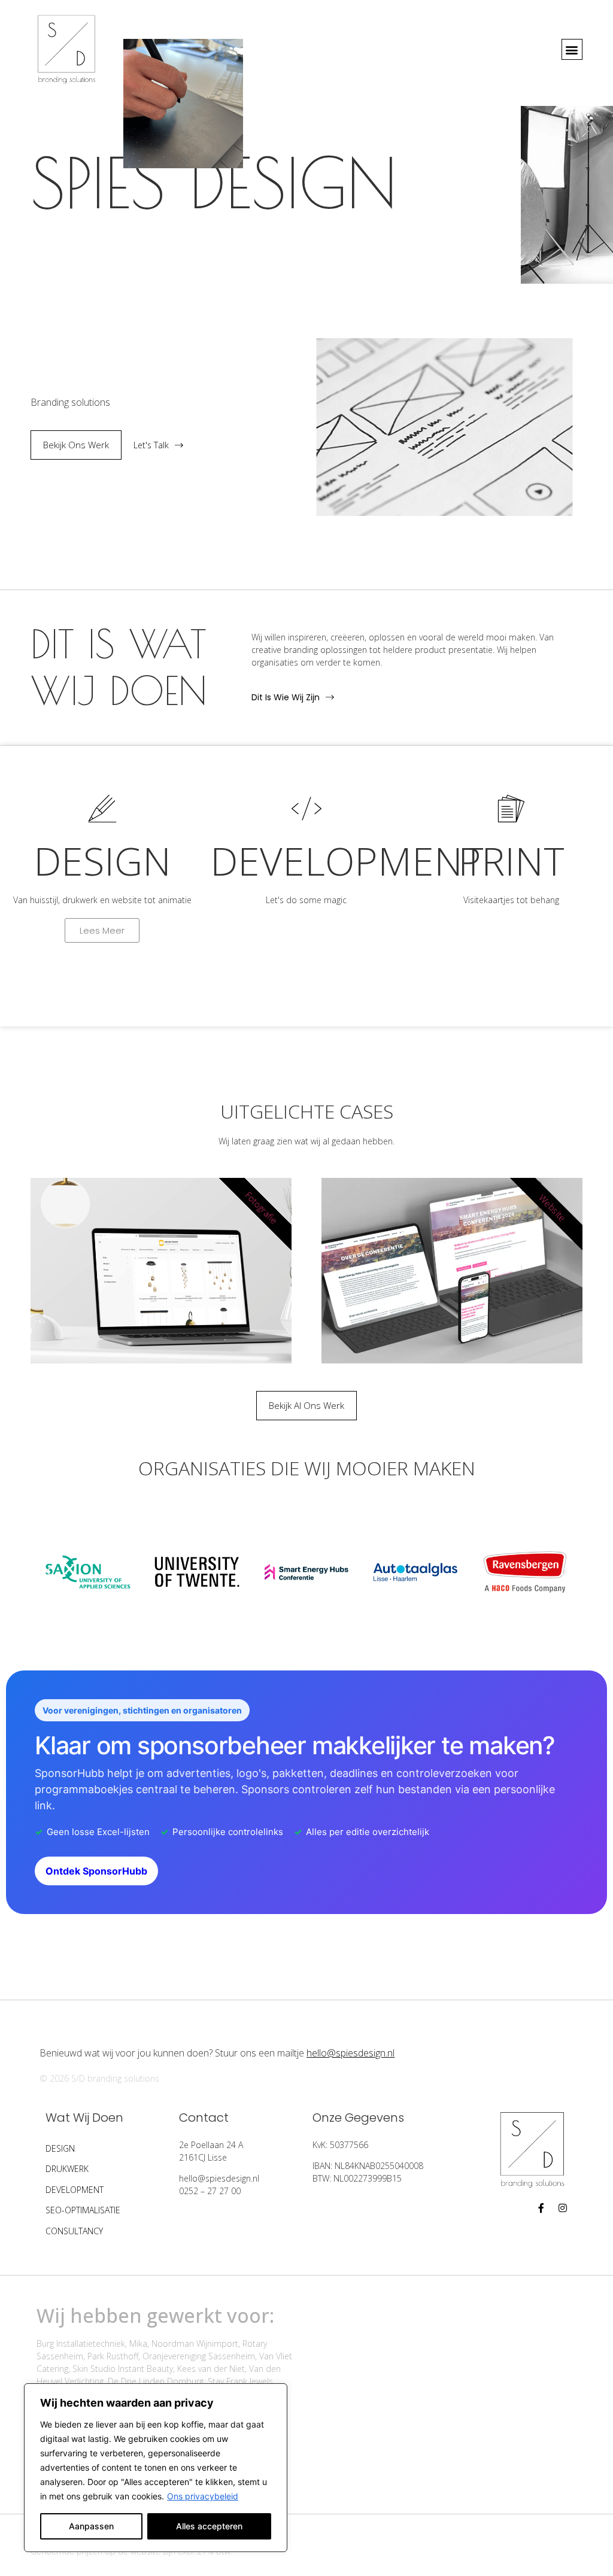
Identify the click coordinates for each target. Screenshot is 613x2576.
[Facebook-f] (541, 2208)
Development (75, 2190)
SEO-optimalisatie (83, 2210)
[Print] (511, 809)
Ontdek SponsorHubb (96, 1871)
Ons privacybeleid (203, 2496)
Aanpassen (91, 2526)
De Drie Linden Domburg (156, 2381)
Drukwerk (67, 2169)
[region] (156, 2468)
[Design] (102, 809)
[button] (572, 49)
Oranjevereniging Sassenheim (199, 2356)
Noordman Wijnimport (195, 2343)
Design (102, 861)
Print (511, 861)
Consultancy (74, 2231)
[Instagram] (563, 2208)
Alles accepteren (209, 2526)
